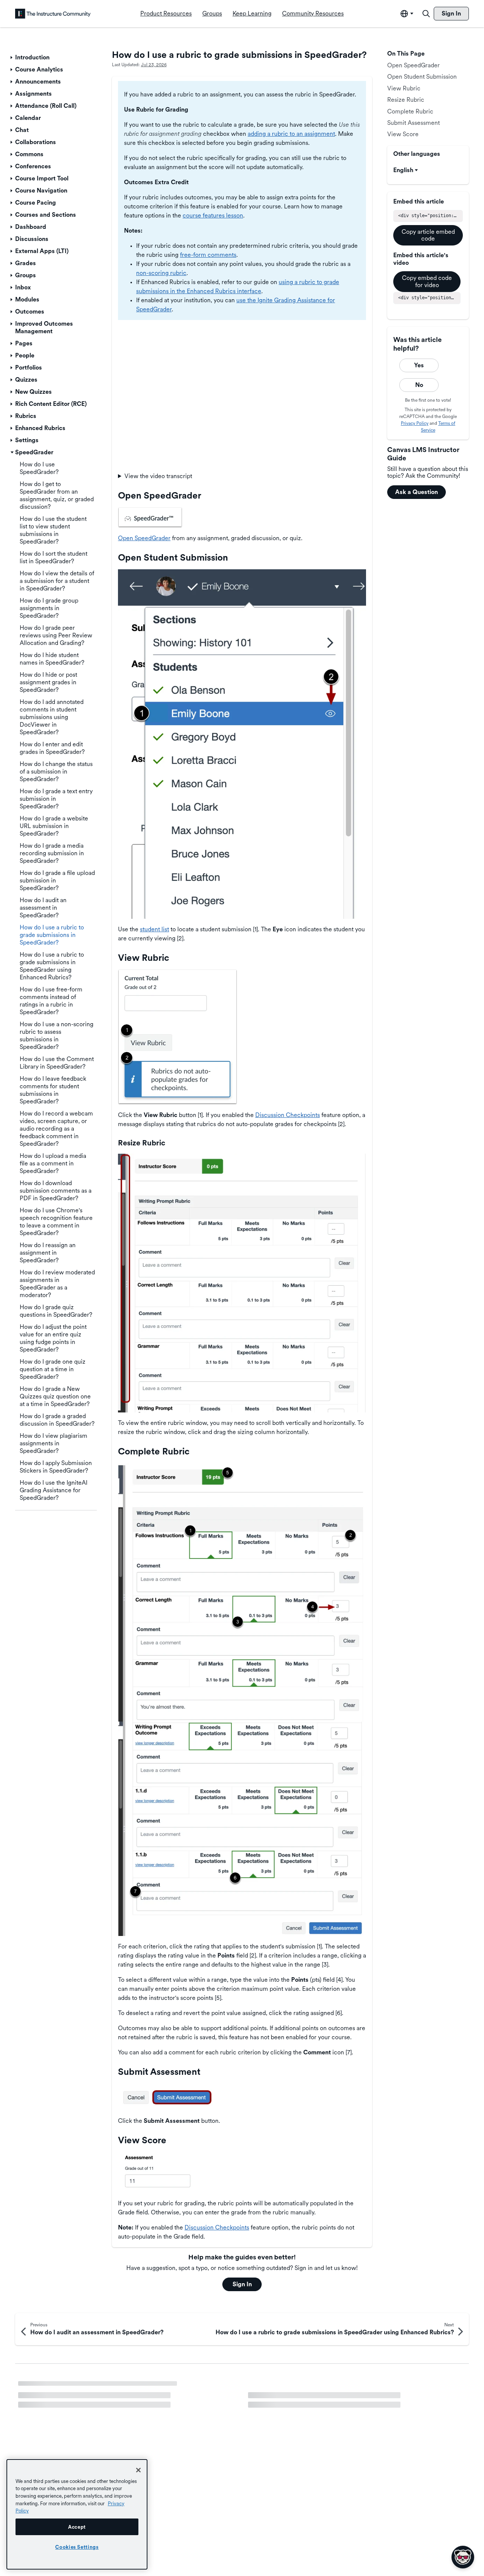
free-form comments (208, 255)
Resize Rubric (406, 100)
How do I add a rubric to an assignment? (72, 2421)
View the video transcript (158, 476)
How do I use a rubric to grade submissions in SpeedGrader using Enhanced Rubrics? (120, 2391)
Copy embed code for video (427, 281)
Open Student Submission (422, 77)
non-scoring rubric (161, 273)
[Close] (138, 2470)
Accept (77, 2527)
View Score (403, 134)
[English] (53, 14)
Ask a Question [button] (417, 492)
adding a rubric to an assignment (291, 134)
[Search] (426, 14)
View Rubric (404, 88)
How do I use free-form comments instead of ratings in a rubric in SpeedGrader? (126, 2407)
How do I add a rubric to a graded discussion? (309, 2388)
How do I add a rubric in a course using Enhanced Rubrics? (327, 2407)
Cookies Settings (77, 2547)
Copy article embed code (428, 235)
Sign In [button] (242, 2284)
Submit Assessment (413, 123)
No (419, 385)
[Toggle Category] (12, 57)
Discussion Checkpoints (288, 1115)
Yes (419, 365)
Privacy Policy (415, 423)
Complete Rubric (410, 111)
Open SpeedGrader (144, 538)
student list (154, 929)
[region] (77, 2514)
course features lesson (213, 215)
